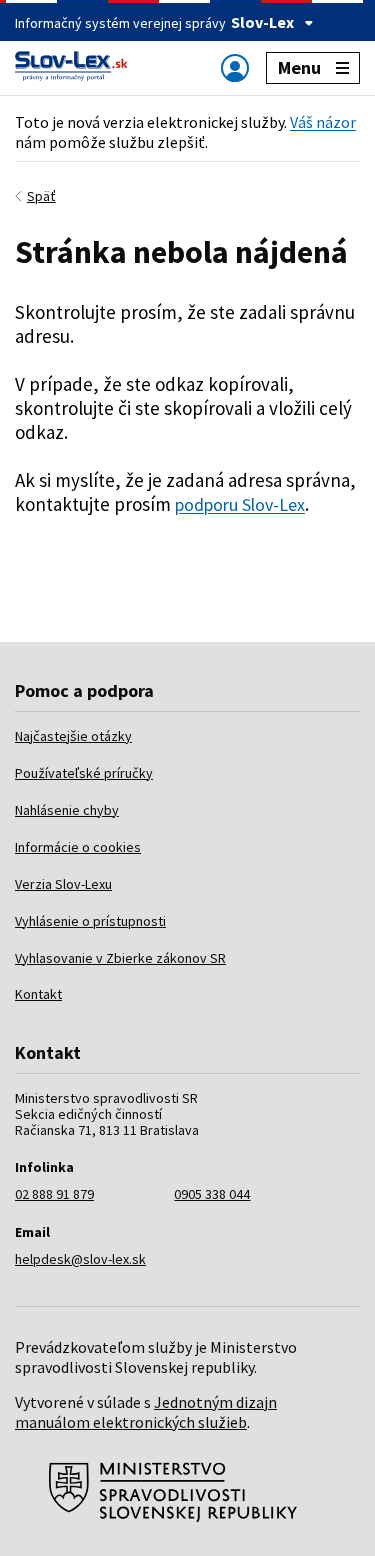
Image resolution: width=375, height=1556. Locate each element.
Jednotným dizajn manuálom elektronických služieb (146, 1412)
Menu (299, 67)
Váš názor (323, 122)
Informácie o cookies (78, 847)
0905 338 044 (212, 1194)
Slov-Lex (262, 22)
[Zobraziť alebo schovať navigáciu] (235, 67)
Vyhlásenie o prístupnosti (90, 921)
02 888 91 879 (54, 1194)
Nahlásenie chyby (67, 810)
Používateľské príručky (84, 773)
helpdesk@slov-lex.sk (80, 1259)
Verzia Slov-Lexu (63, 884)
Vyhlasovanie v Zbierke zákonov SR (120, 958)
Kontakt (38, 994)
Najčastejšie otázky (73, 736)
